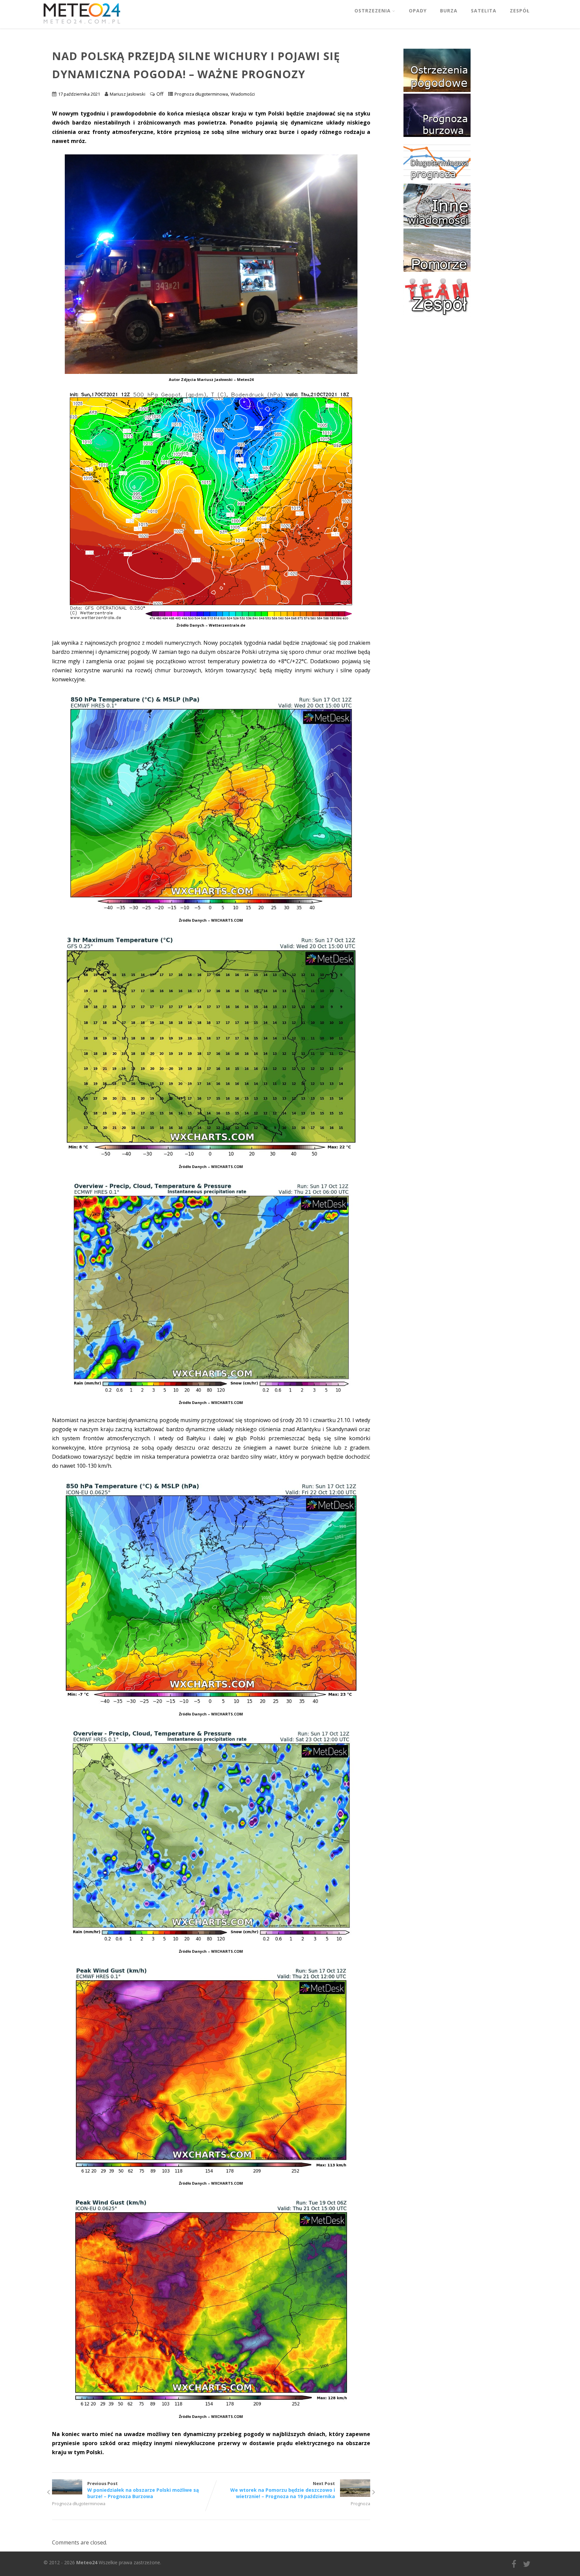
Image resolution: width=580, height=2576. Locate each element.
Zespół (520, 11)
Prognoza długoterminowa (201, 94)
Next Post (283, 2490)
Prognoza (360, 2504)
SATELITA (484, 11)
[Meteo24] (82, 25)
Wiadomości (243, 94)
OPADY (418, 11)
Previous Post (143, 2490)
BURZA (449, 11)
